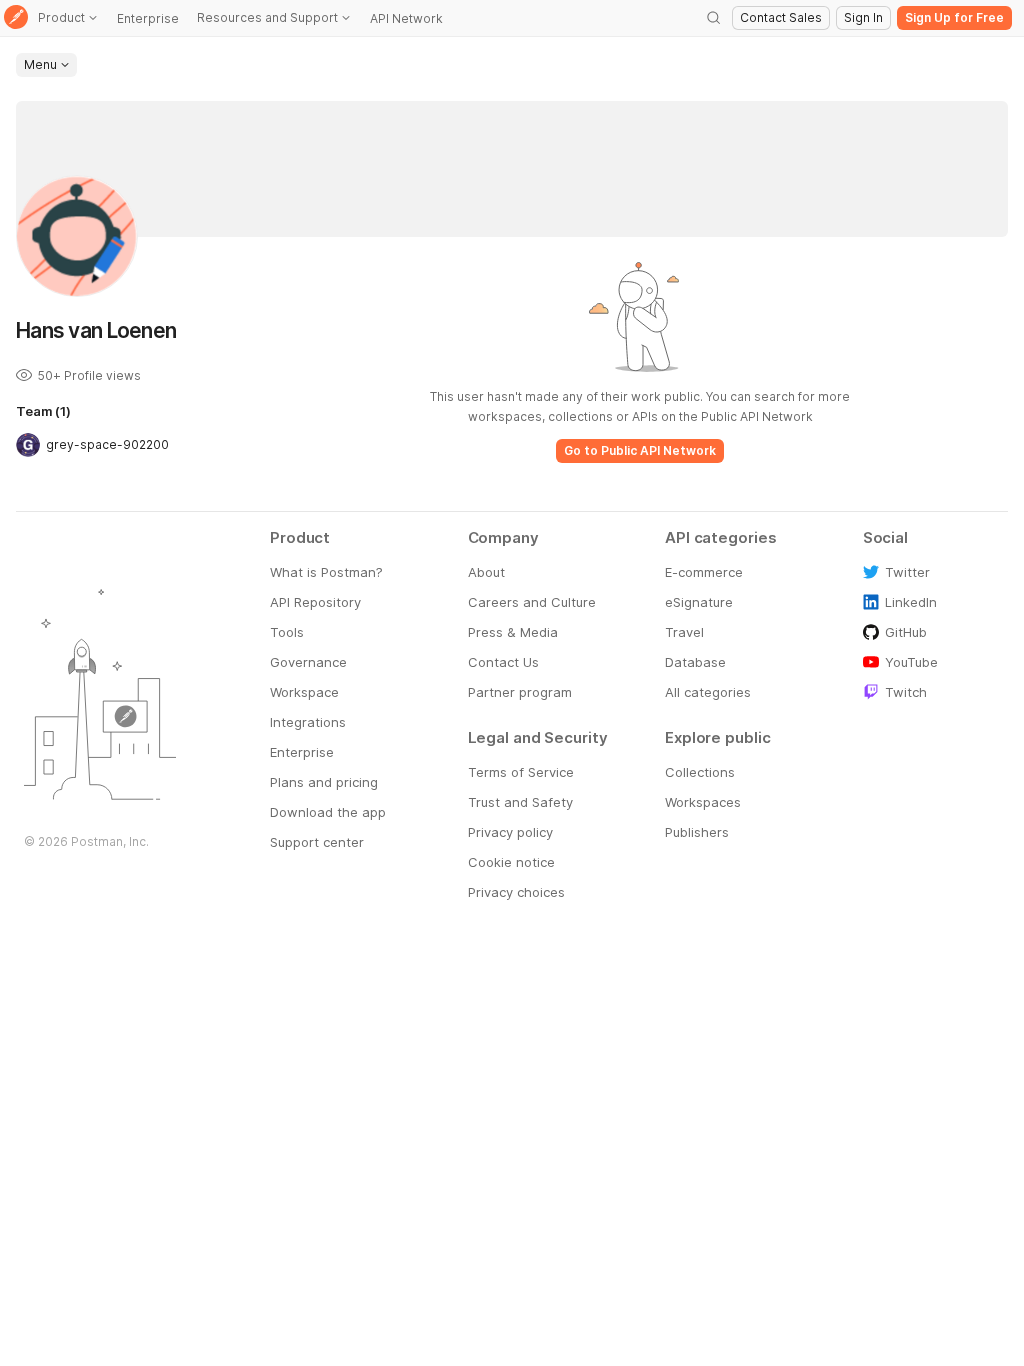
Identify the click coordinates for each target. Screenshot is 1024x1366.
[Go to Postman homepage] (16, 18)
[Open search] (714, 18)
